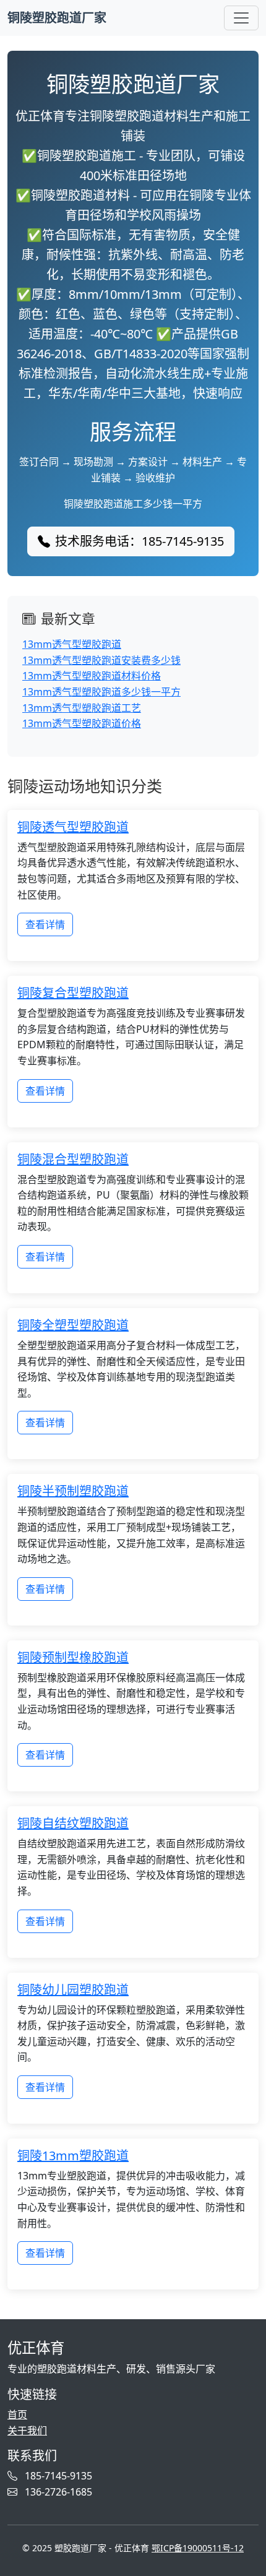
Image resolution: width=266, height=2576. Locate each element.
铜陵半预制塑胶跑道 (73, 1491)
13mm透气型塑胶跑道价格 (82, 723)
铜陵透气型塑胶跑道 (73, 827)
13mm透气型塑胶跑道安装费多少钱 (101, 660)
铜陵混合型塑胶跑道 (73, 1159)
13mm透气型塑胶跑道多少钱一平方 (101, 692)
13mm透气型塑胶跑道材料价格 (92, 676)
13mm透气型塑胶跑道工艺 (82, 708)
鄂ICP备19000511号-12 (198, 2548)
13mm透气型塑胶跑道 (72, 644)
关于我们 (27, 2431)
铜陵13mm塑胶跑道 (73, 2156)
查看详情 (45, 924)
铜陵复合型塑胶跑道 (73, 993)
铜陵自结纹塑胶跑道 (73, 1823)
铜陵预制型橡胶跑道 (73, 1657)
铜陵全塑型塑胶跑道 (73, 1325)
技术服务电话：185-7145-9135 (139, 541)
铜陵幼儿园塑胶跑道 (73, 1990)
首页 (17, 2414)
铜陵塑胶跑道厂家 (57, 18)
